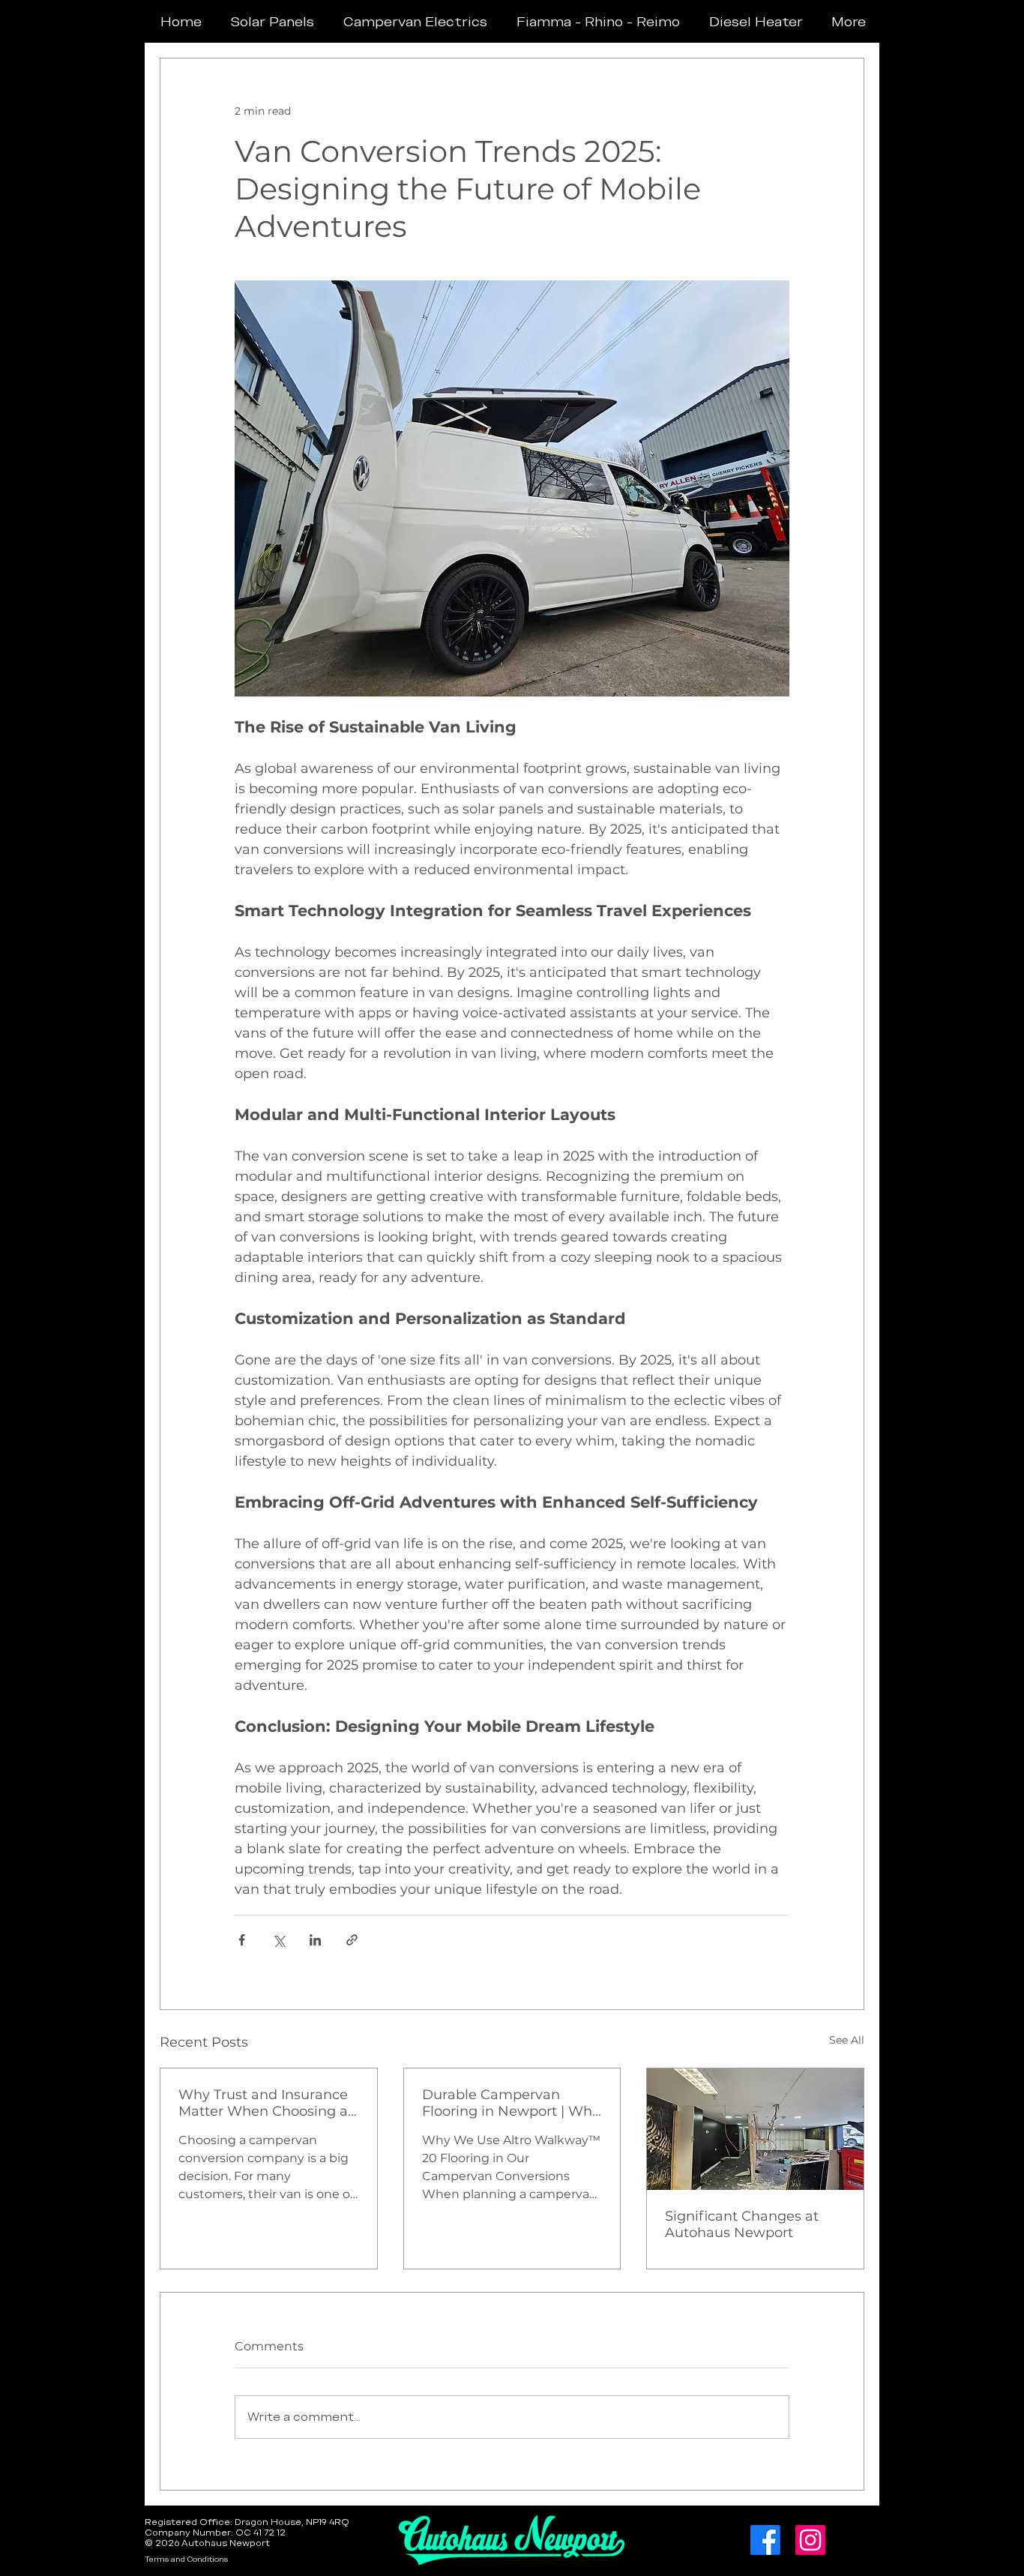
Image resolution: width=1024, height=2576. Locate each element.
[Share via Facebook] (242, 1940)
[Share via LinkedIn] (315, 1940)
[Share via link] (352, 1940)
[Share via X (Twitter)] (278, 1940)
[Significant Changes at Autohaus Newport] (755, 2129)
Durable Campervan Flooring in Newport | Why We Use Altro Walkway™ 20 (511, 2103)
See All (847, 2040)
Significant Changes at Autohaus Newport (742, 2224)
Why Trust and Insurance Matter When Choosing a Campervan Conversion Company (263, 2103)
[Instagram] (810, 2540)
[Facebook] (765, 2540)
